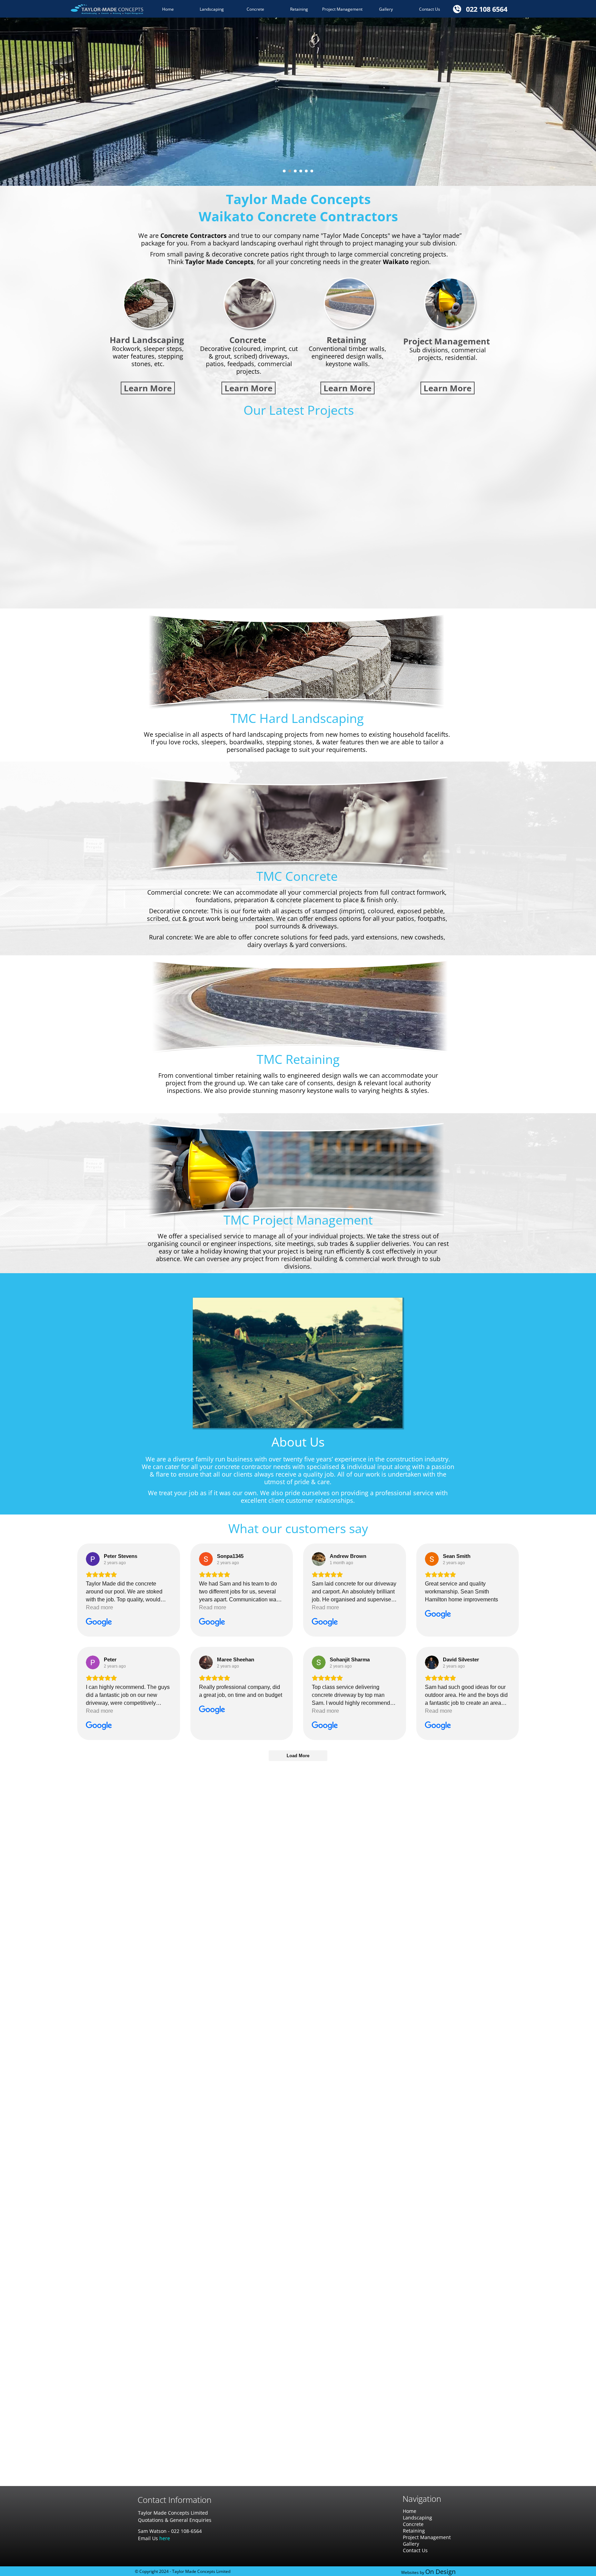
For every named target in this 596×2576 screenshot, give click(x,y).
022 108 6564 (487, 9)
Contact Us (415, 2550)
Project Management (427, 2537)
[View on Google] (93, 1559)
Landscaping (418, 2518)
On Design (440, 2572)
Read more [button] (100, 1608)
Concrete (413, 2524)
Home (410, 2511)
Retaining (414, 2531)
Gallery (411, 2544)
